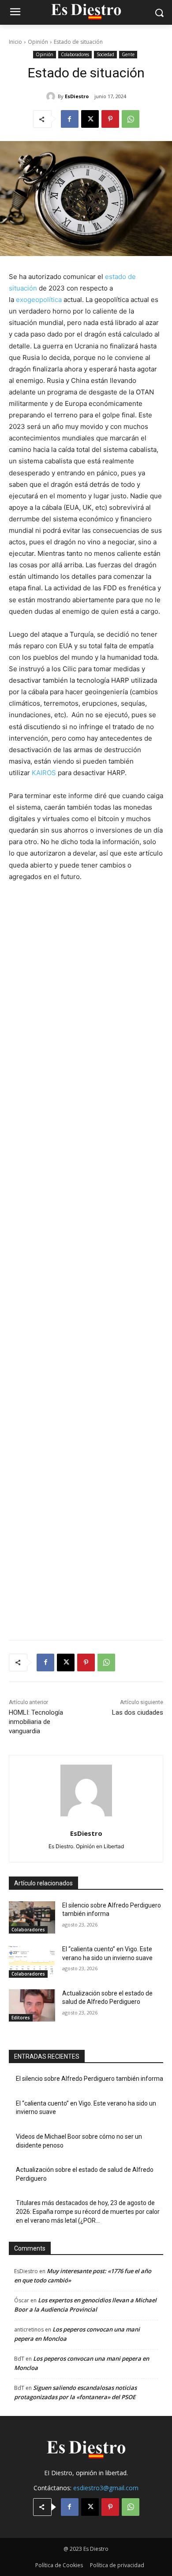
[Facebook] (70, 119)
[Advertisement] (86, 1256)
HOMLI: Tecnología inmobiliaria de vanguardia (36, 1722)
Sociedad (105, 54)
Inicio (15, 42)
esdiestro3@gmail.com (106, 2488)
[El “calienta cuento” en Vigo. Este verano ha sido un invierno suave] (32, 1961)
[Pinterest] (110, 119)
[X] (90, 119)
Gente (128, 54)
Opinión (38, 42)
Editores (21, 2018)
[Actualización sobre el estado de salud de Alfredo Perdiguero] (32, 2006)
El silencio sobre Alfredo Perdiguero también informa (90, 2079)
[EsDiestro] (52, 96)
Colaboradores (75, 54)
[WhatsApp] (131, 119)
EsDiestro (77, 96)
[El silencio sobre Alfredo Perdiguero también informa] (32, 1918)
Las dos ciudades (138, 1712)
